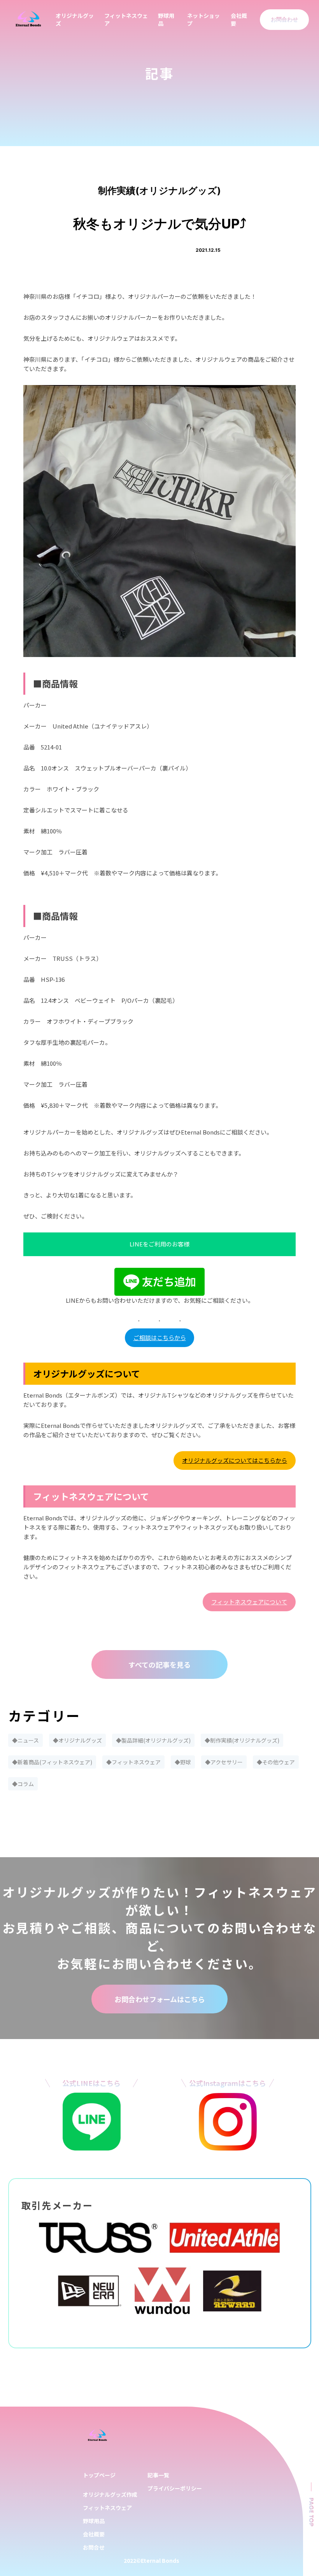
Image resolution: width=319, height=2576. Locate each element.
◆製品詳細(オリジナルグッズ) (153, 1740)
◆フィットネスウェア (133, 1762)
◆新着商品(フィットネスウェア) (52, 1762)
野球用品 (94, 2521)
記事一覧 (158, 2475)
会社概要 (94, 2534)
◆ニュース (25, 1740)
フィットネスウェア (107, 2508)
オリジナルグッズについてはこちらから (235, 1460)
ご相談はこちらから (160, 1338)
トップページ (99, 2475)
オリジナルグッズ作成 (110, 2494)
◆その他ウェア (276, 1762)
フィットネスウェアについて (249, 1602)
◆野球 (183, 1762)
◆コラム (23, 1784)
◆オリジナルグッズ (77, 1740)
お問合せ (94, 2547)
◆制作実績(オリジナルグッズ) (242, 1740)
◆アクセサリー (224, 1762)
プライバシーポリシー (175, 2488)
